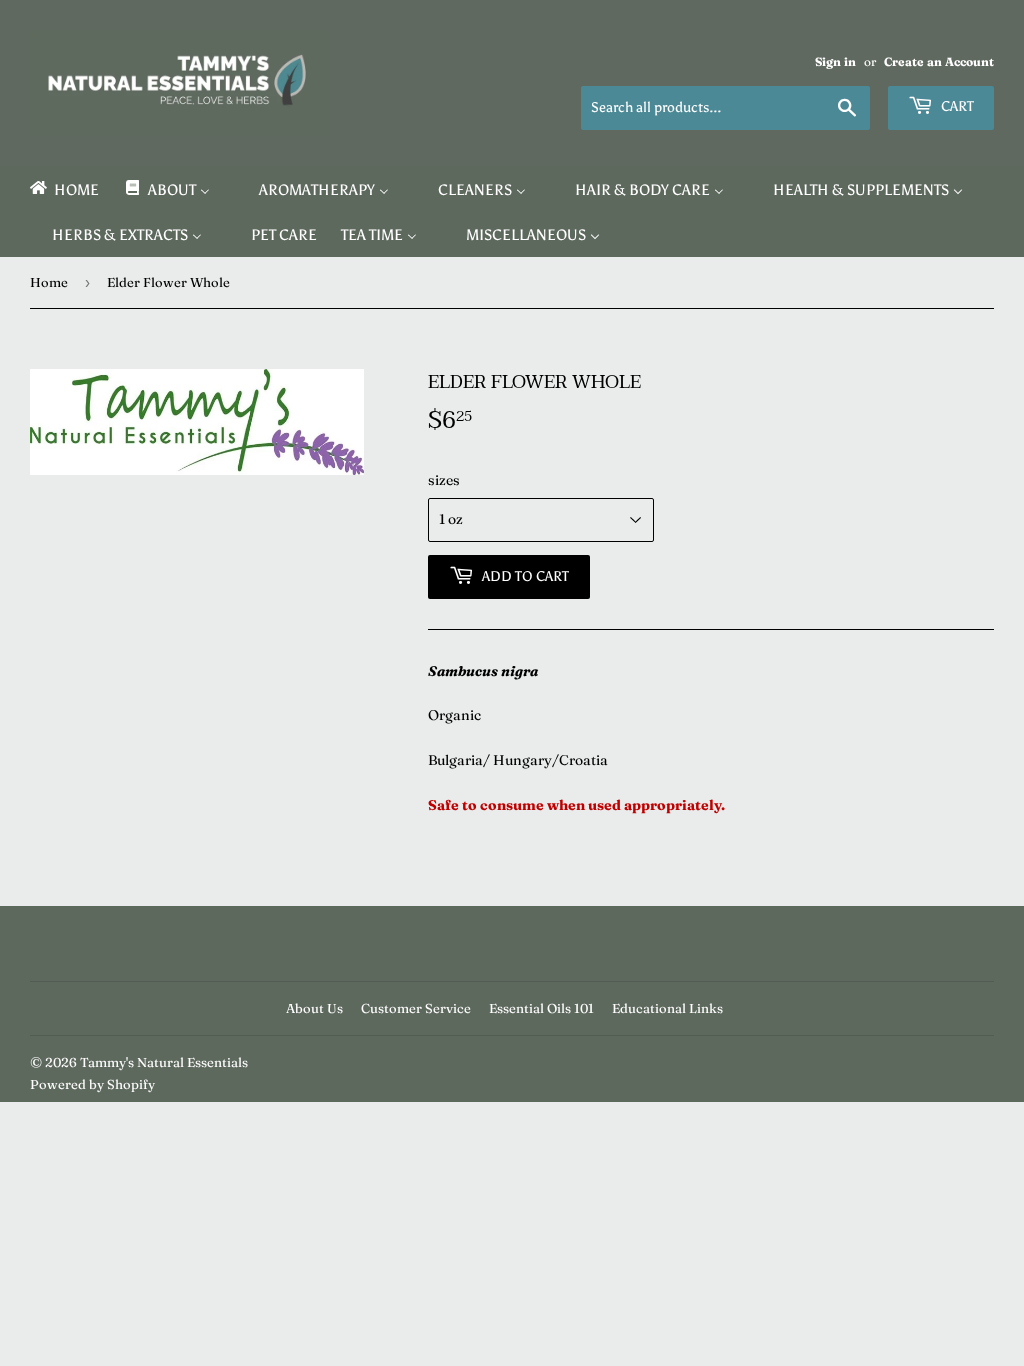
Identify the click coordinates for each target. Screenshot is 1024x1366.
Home (49, 282)
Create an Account (939, 61)
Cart (956, 106)
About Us (314, 1008)
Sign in (835, 61)
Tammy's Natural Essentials (164, 1062)
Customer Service (416, 1008)
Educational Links (667, 1008)
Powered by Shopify (92, 1084)
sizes (444, 480)
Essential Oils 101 (541, 1008)
